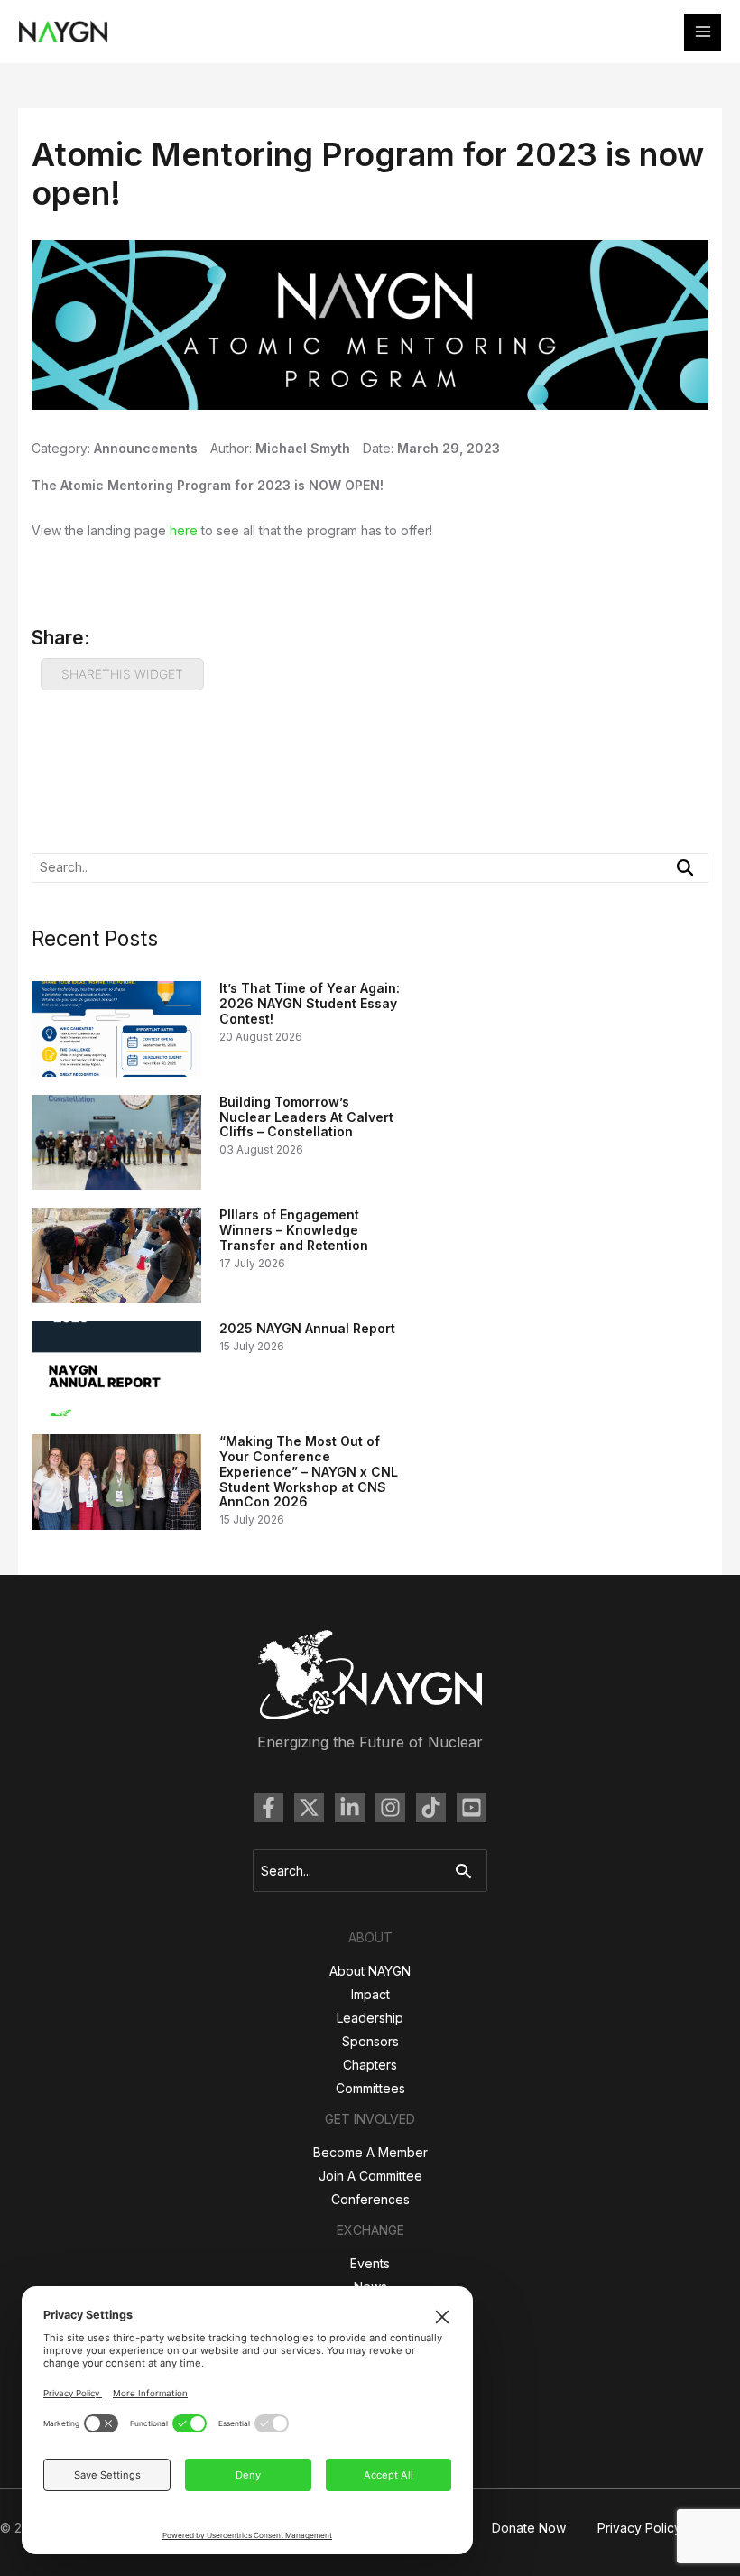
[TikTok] (431, 1807)
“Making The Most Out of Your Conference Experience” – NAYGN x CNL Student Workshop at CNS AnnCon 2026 (309, 1471)
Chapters (370, 2065)
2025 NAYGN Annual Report (307, 1328)
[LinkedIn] (350, 1807)
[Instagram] (390, 1807)
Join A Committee (370, 2176)
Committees (370, 2088)
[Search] (468, 1871)
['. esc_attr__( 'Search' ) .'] (685, 867)
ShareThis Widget (122, 674)
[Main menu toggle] (703, 32)
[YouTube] (472, 1807)
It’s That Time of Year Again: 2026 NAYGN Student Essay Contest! (310, 1003)
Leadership (370, 2018)
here (184, 530)
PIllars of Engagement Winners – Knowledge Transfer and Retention (294, 1230)
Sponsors (370, 2041)
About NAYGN (370, 1971)
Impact (370, 1994)
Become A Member (370, 2152)
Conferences (370, 2199)
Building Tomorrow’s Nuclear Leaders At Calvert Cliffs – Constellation (306, 1117)
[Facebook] (268, 1807)
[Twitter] (309, 1807)
